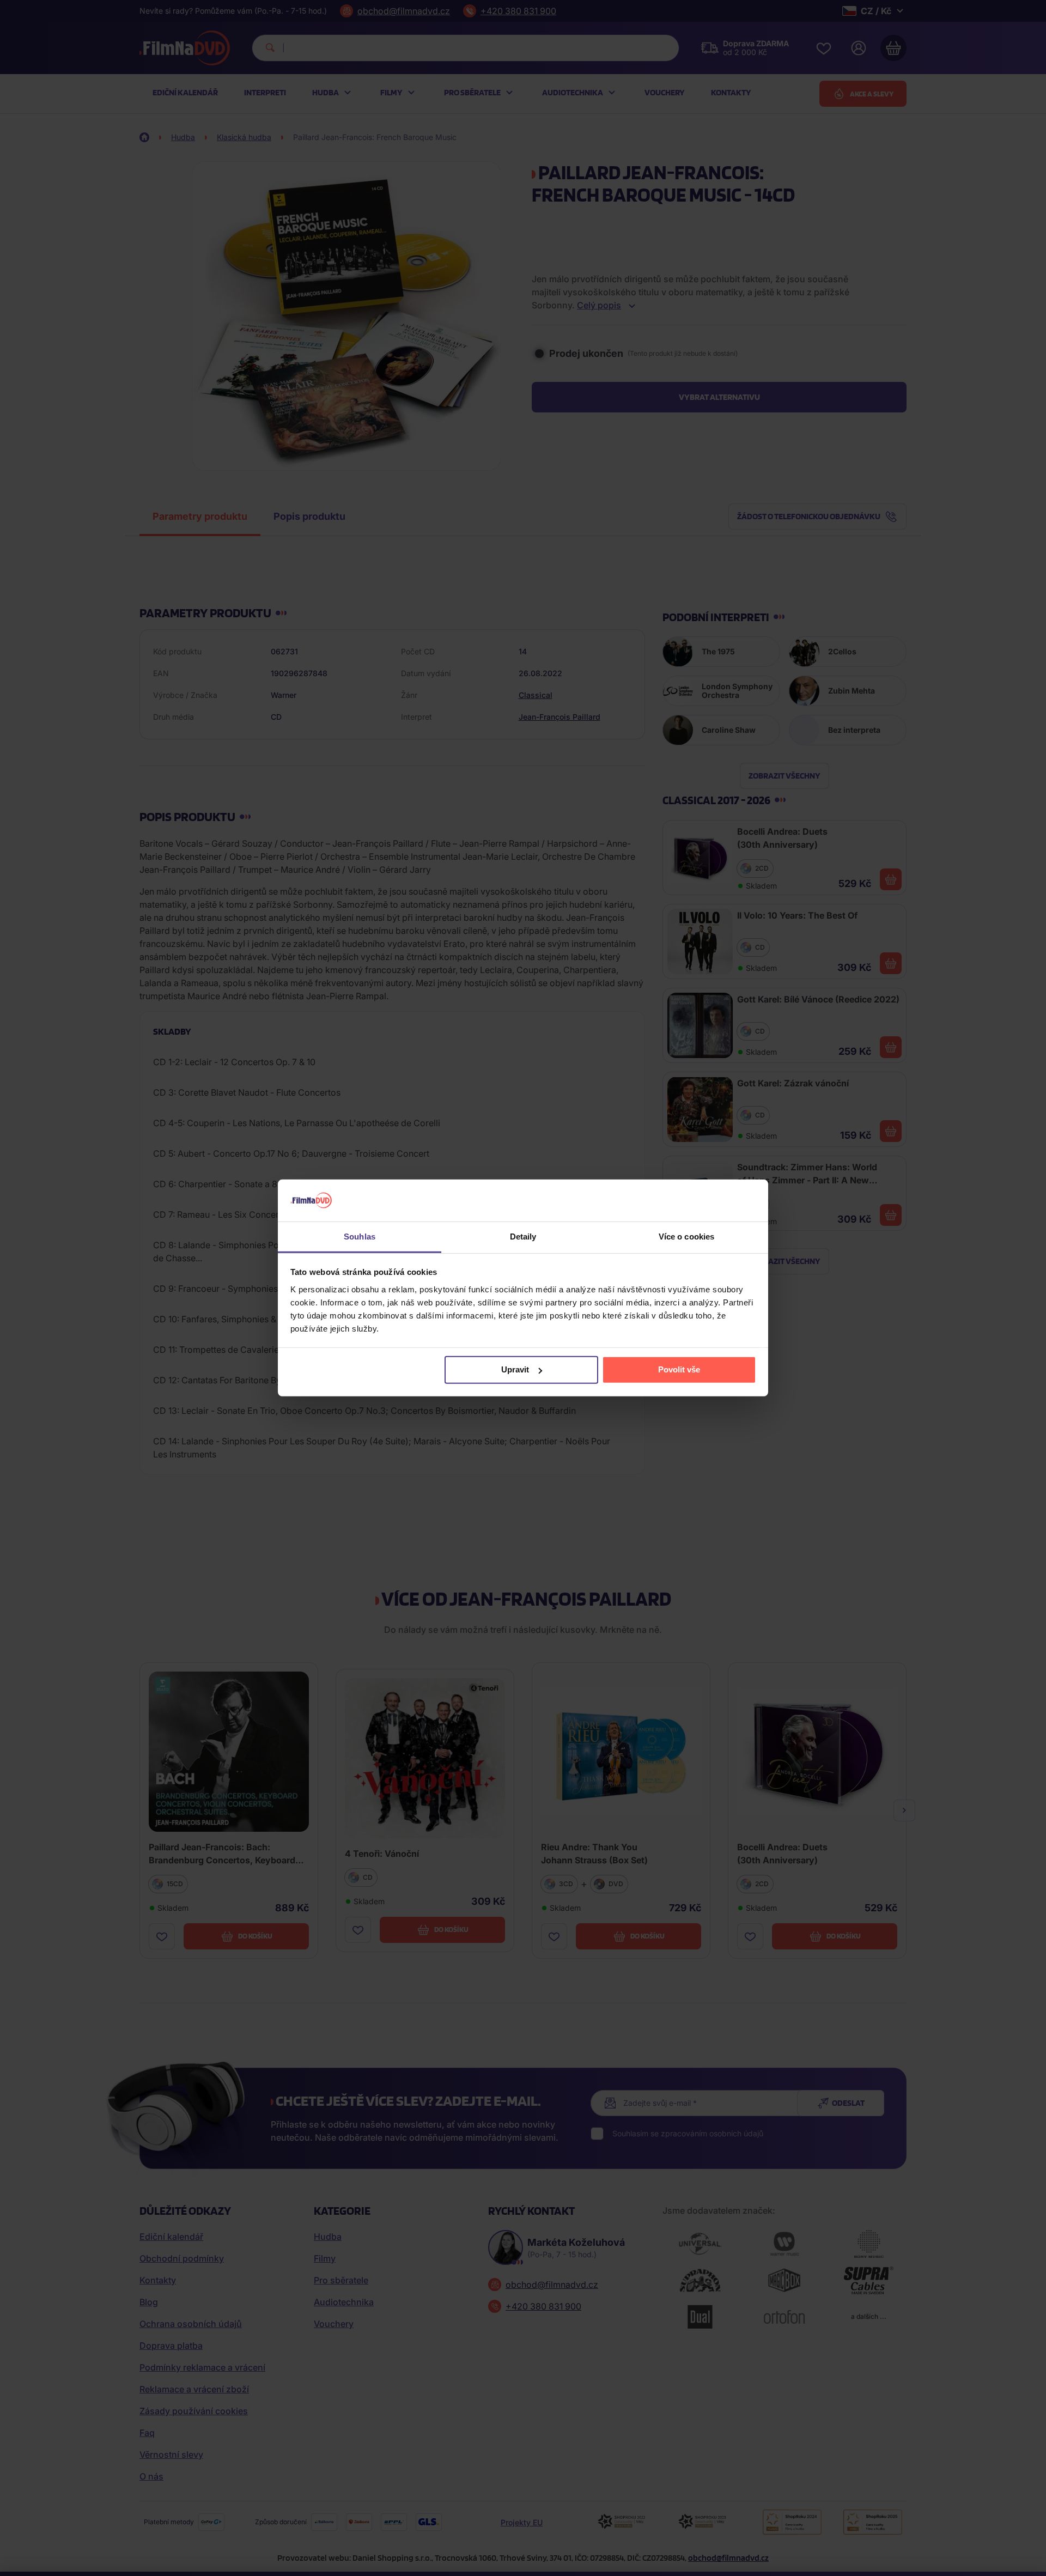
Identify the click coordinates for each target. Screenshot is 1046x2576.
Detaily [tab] (523, 1237)
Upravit (515, 1369)
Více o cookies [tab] (686, 1237)
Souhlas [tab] (360, 1237)
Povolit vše (679, 1369)
